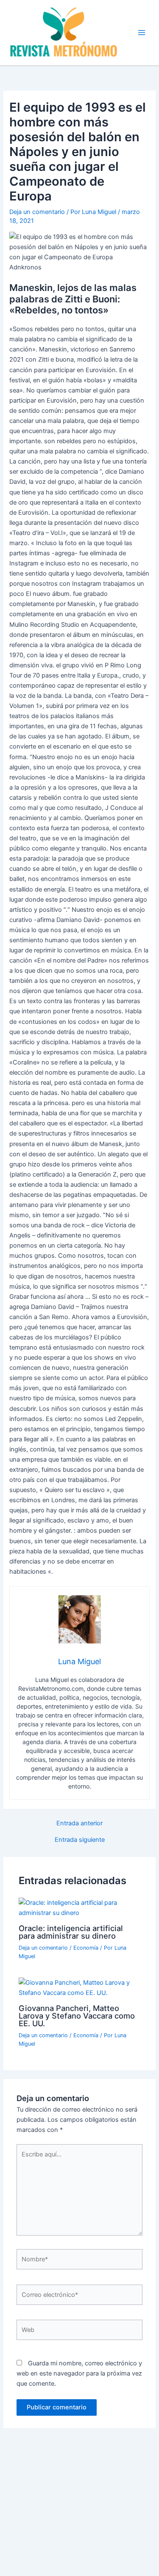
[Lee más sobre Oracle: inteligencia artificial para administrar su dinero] (79, 1907)
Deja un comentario (37, 212)
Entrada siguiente (80, 1840)
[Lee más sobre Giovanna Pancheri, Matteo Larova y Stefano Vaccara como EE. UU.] (79, 1987)
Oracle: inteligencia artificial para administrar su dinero (71, 1932)
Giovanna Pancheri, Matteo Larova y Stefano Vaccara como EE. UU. (77, 2016)
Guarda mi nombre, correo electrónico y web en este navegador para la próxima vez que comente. (79, 2373)
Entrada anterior (79, 1823)
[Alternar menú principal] (142, 33)
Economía (86, 1948)
